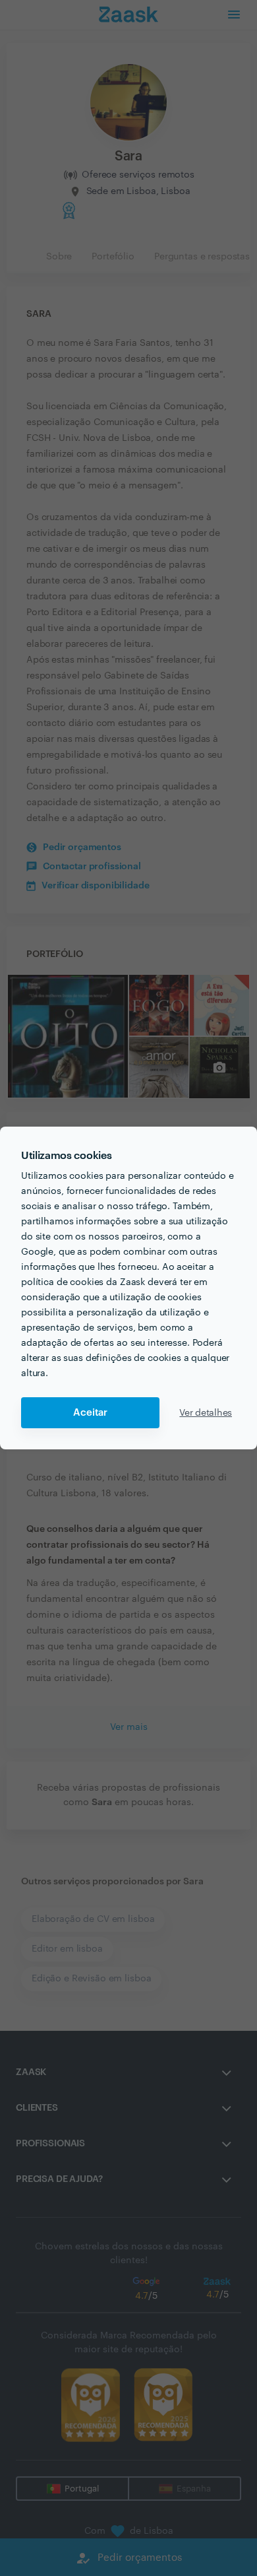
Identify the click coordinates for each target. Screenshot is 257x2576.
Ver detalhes (206, 1413)
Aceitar (90, 1413)
